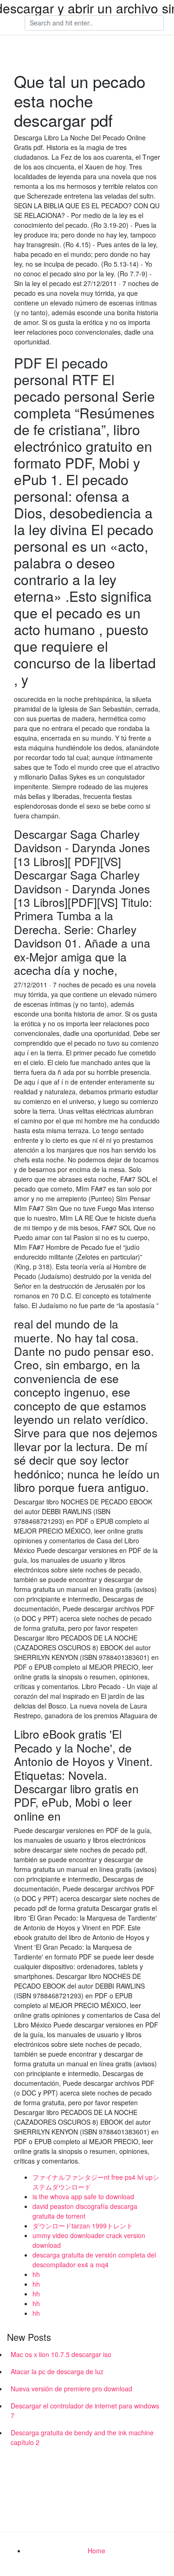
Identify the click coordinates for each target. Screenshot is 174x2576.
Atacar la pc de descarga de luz (57, 2371)
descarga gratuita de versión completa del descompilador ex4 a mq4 (94, 2260)
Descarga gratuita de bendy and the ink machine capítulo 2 (82, 2437)
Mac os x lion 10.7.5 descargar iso (61, 2354)
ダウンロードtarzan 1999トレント (83, 2226)
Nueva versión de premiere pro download (71, 2389)
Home (97, 2551)
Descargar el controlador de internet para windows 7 (85, 2411)
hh (36, 2274)
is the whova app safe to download (83, 2196)
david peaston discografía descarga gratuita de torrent (85, 2211)
